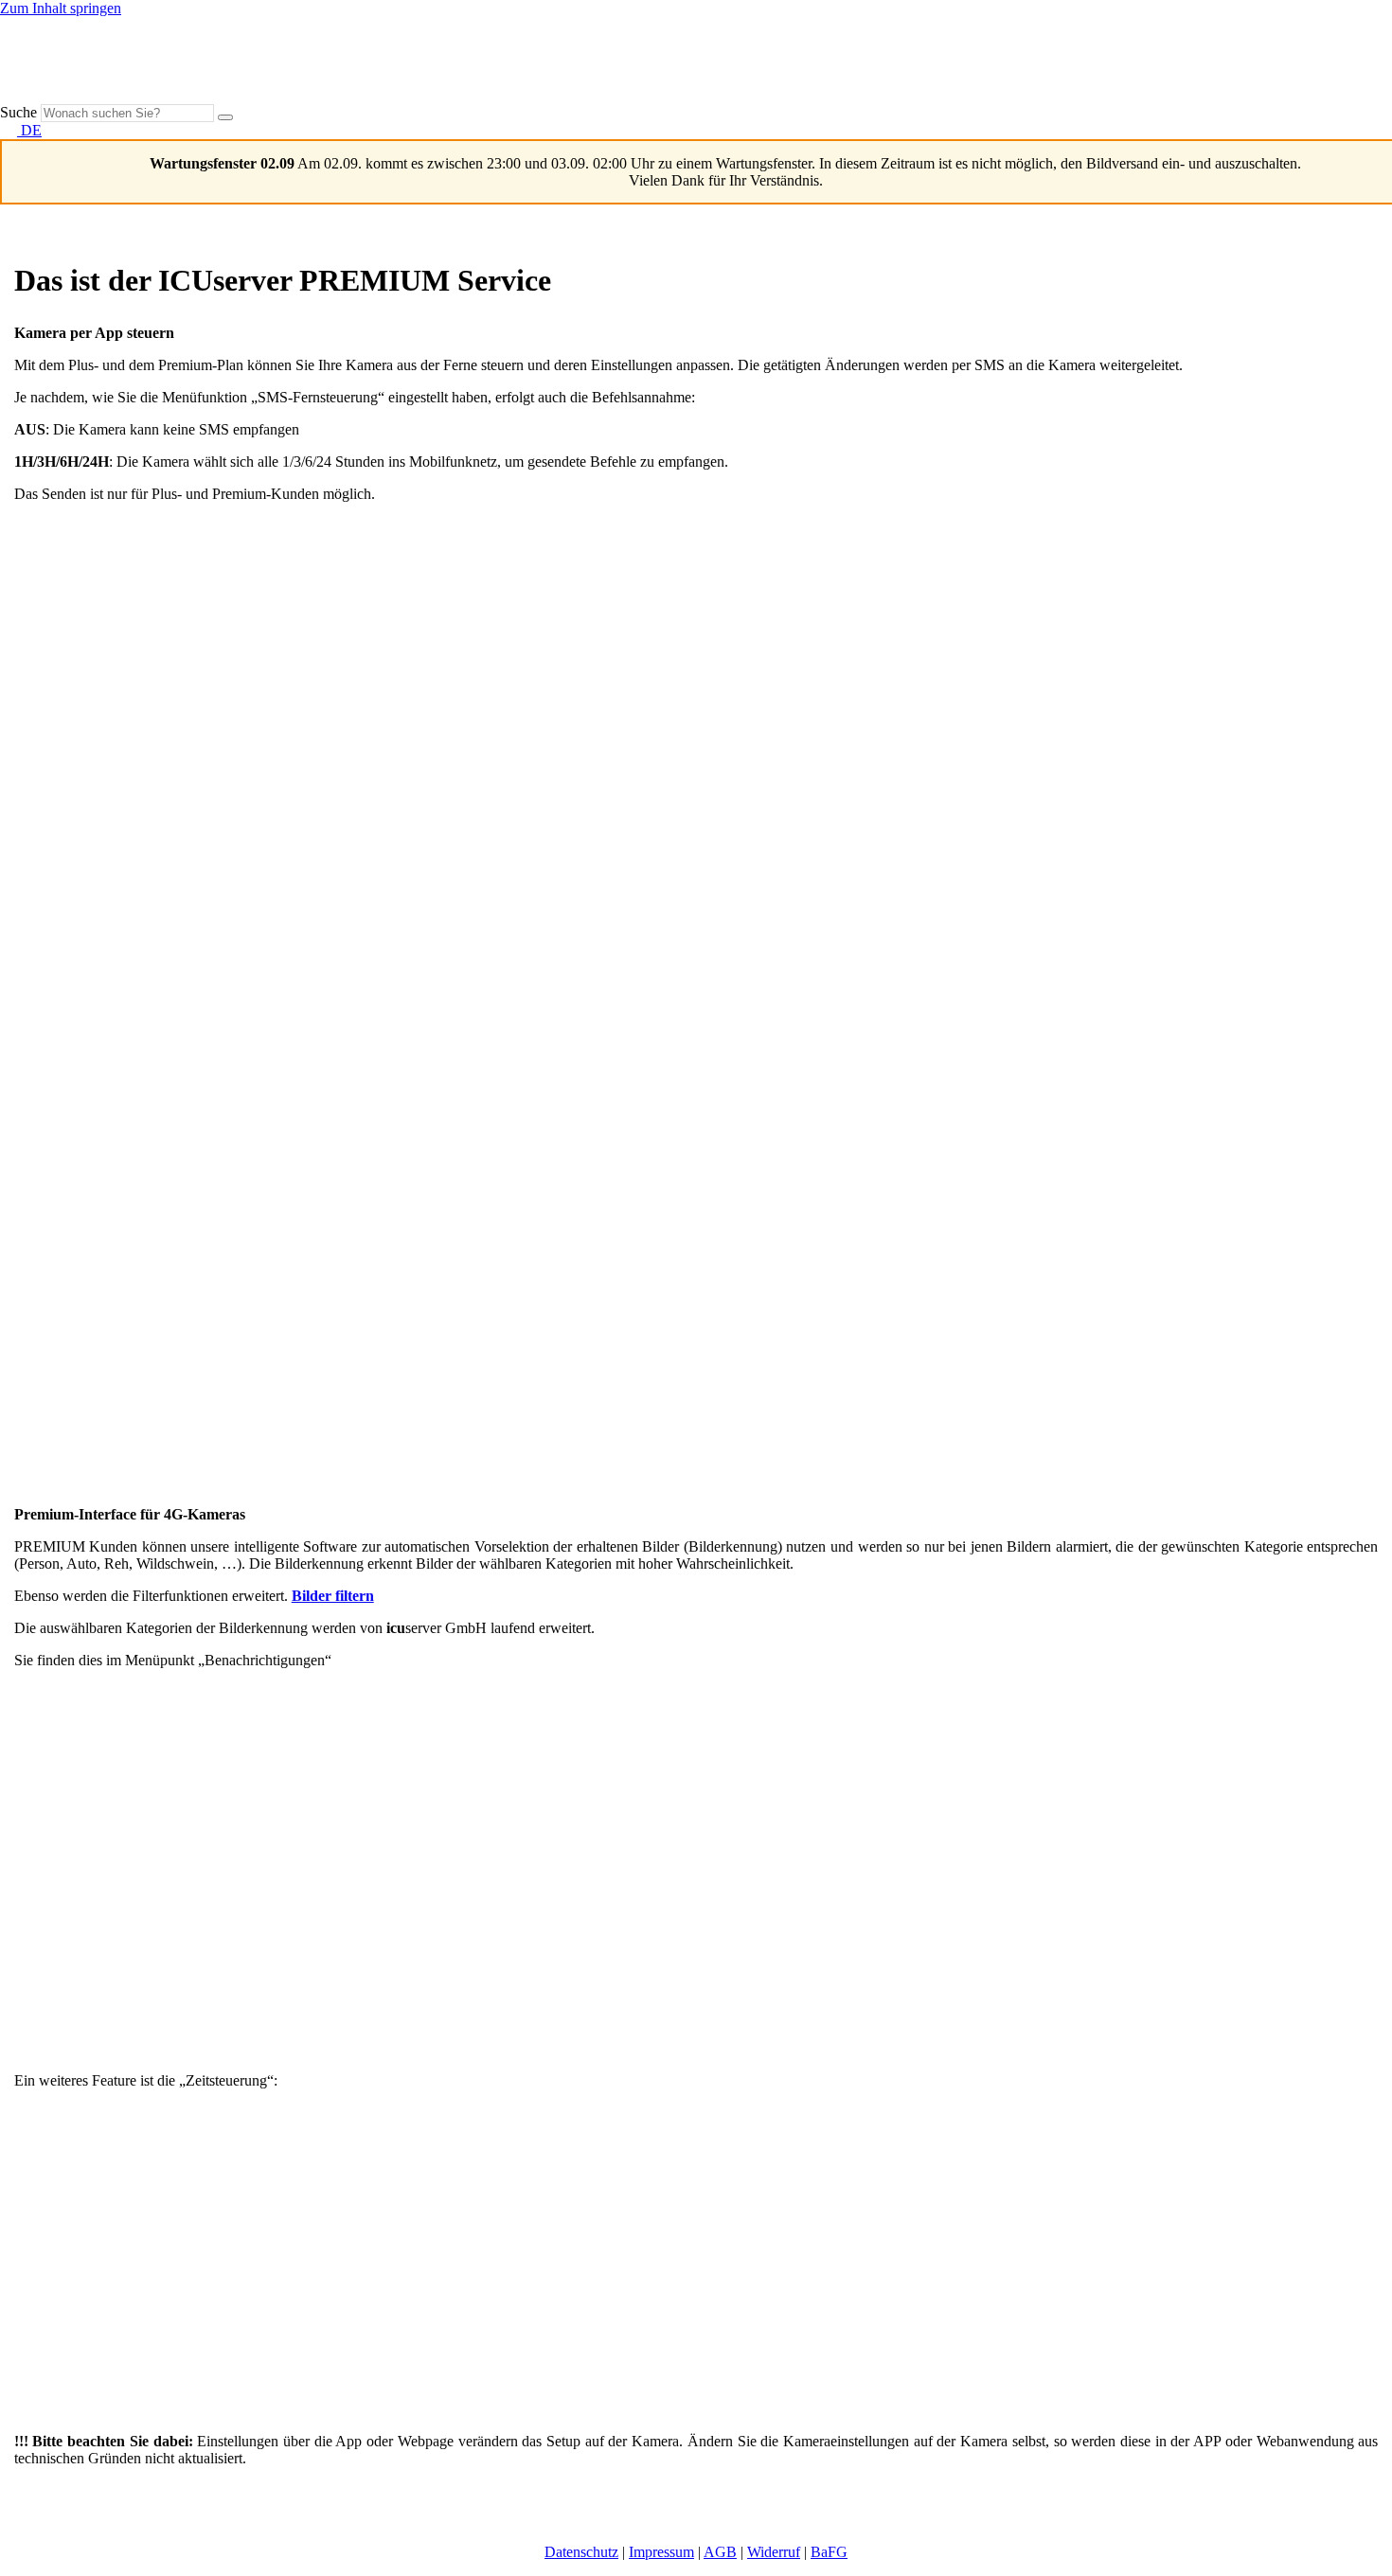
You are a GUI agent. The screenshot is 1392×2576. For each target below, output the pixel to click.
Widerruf (774, 2552)
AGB (720, 2552)
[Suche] (225, 117)
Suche (18, 112)
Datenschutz (581, 2552)
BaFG (829, 2552)
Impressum (661, 2552)
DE (29, 130)
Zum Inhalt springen (61, 8)
